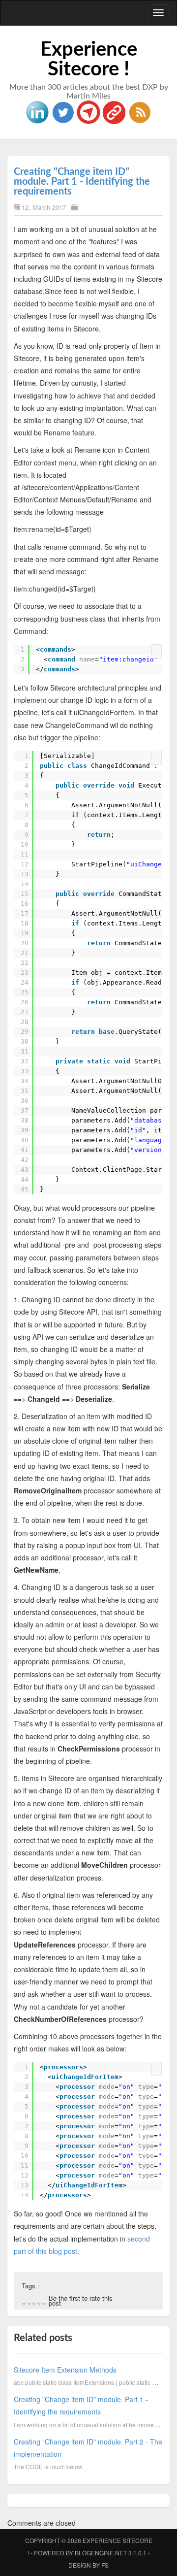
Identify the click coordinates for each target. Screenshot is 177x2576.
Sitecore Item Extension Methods (65, 2370)
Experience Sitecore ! (89, 60)
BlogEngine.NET (101, 2553)
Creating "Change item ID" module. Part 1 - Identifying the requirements (82, 182)
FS (105, 2565)
